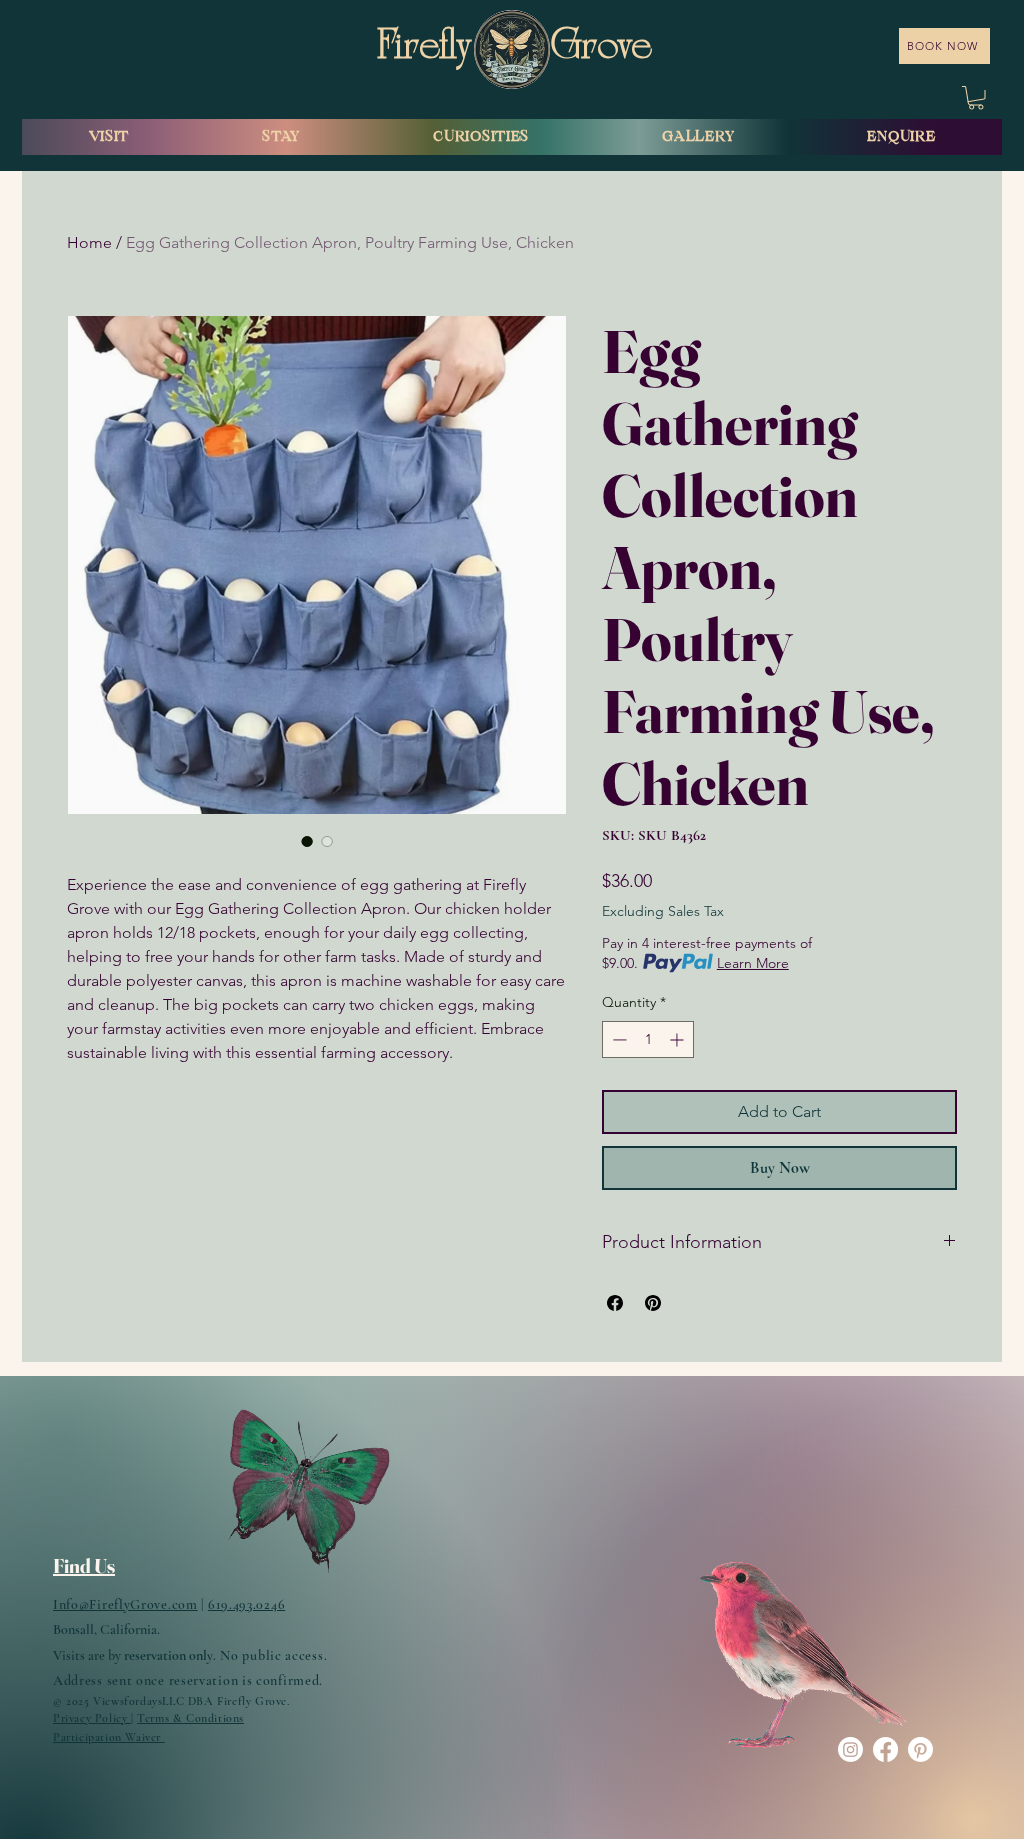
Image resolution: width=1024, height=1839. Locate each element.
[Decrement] (617, 1039)
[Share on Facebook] (615, 1303)
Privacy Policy (92, 1718)
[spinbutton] (648, 1039)
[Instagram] (850, 1749)
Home (89, 242)
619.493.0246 (246, 1604)
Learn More (753, 963)
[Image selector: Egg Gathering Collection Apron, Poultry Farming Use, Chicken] (307, 841)
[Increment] (678, 1039)
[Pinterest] (920, 1749)
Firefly (428, 49)
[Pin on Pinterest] (653, 1303)
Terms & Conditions (190, 1718)
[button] (976, 98)
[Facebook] (885, 1749)
